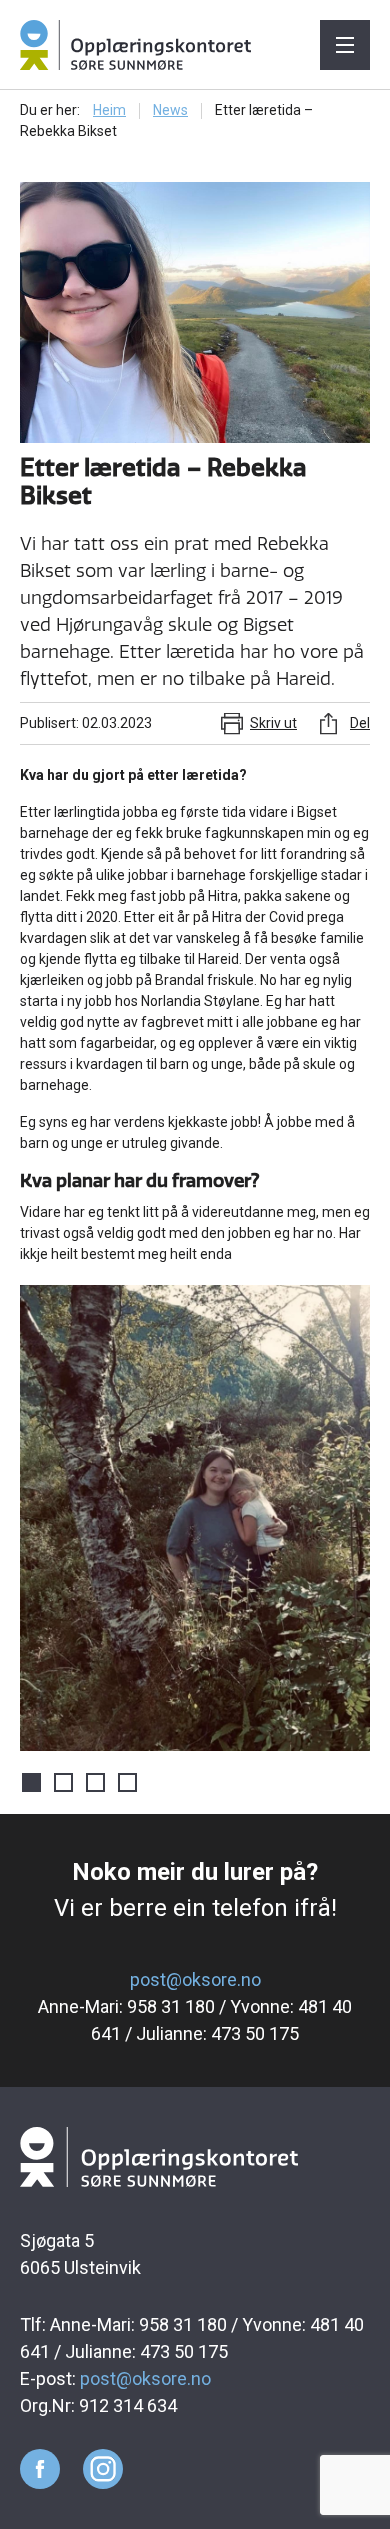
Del (360, 723)
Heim (109, 110)
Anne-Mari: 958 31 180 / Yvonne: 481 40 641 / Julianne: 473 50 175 (195, 2020)
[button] (352, 1518)
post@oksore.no (195, 1979)
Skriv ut (273, 723)
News (170, 110)
